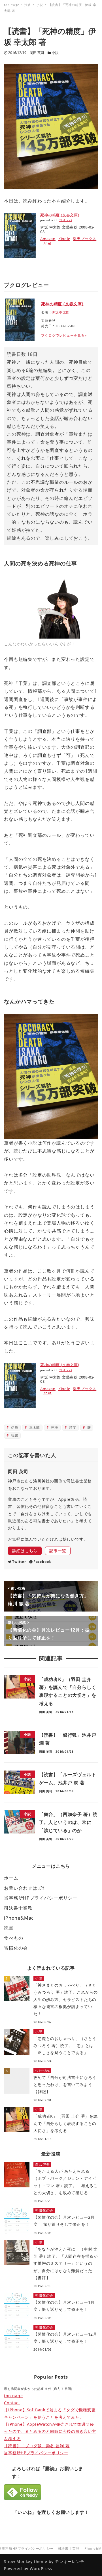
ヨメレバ (66, 220)
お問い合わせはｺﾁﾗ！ (27, 1888)
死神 (54, 1428)
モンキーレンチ (70, 2561)
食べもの (13, 1938)
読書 (14, 1435)
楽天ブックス (85, 239)
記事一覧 (58, 1551)
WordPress (41, 2569)
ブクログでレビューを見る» (64, 335)
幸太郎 (34, 1428)
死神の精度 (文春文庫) (60, 215)
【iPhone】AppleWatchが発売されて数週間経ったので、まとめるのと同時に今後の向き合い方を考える (50, 2431)
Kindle (64, 239)
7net (47, 243)
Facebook (42, 1562)
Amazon (48, 239)
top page (13, 2396)
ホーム (11, 1878)
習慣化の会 (16, 1948)
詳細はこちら (25, 1551)
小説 (55, 53)
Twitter (19, 1562)
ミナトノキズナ (21, 6)
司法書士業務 (18, 1908)
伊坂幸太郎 (61, 312)
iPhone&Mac (19, 1918)
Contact (12, 2403)
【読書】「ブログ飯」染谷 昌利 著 (37, 2446)
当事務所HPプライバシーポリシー (41, 1898)
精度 (72, 1428)
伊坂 (14, 1428)
